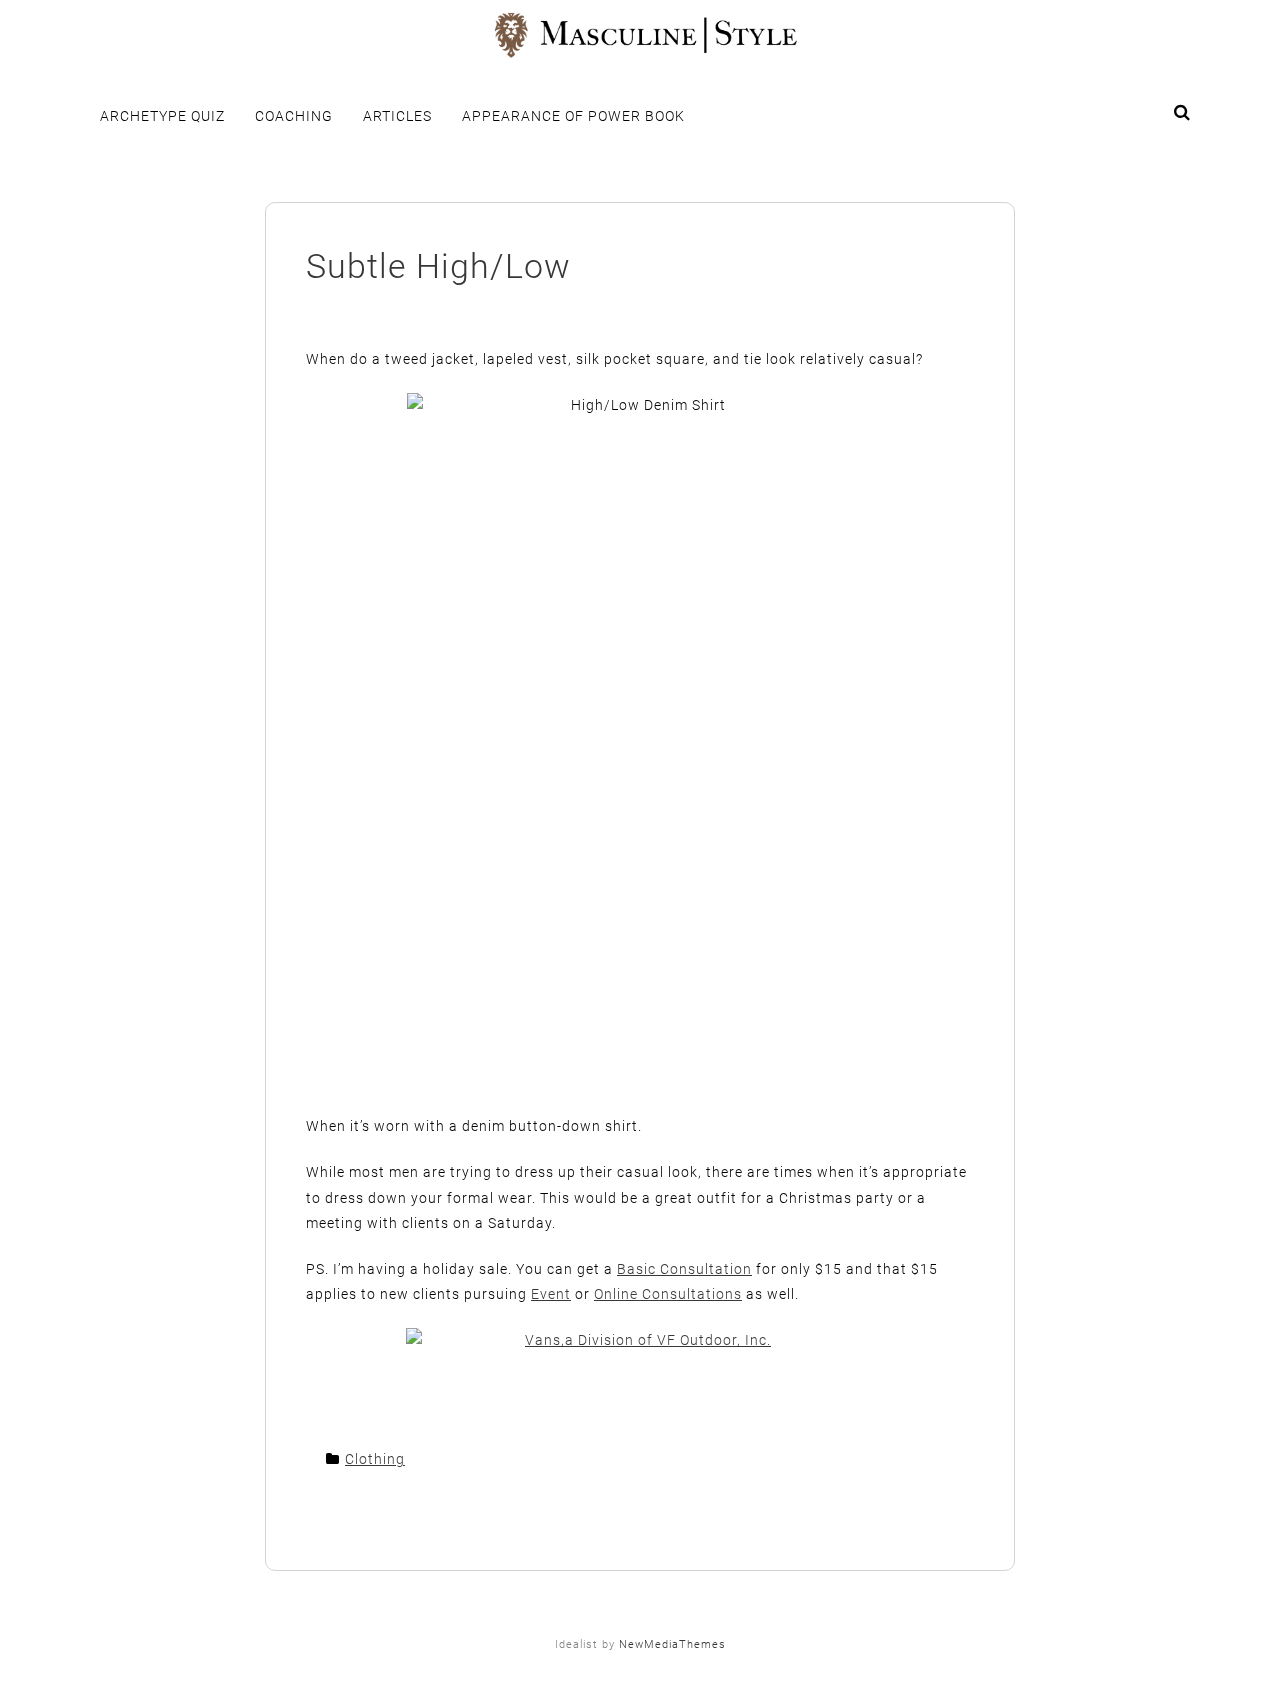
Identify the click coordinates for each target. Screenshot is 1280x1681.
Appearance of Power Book (573, 116)
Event (551, 1294)
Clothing (375, 1459)
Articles (397, 116)
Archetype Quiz (162, 116)
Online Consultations (668, 1294)
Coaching (294, 116)
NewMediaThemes (672, 1644)
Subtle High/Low (438, 266)
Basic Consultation (684, 1269)
